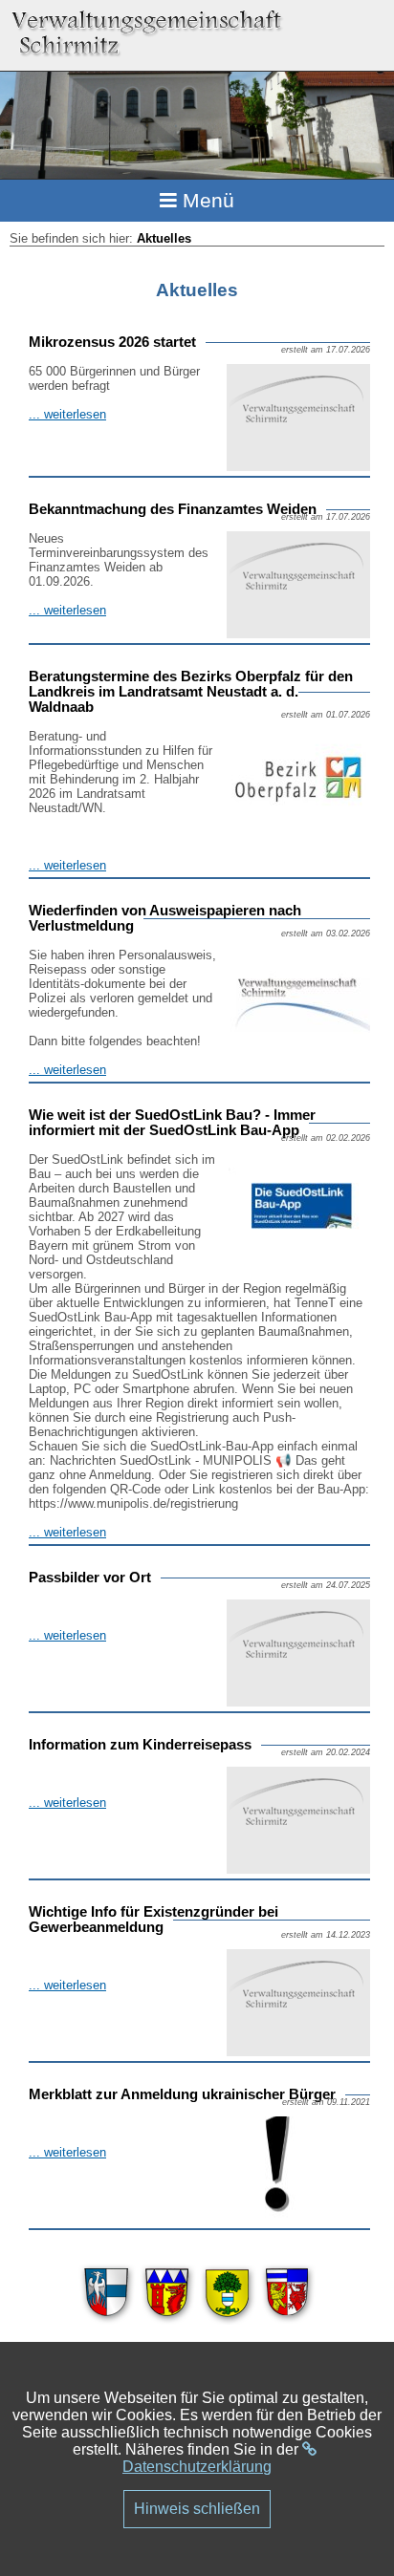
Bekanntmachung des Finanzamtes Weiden (173, 509)
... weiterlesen (67, 414)
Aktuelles (164, 238)
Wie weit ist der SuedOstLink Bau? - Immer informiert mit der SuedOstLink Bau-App (172, 1123)
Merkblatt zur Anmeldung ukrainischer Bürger (182, 2094)
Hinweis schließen (197, 2509)
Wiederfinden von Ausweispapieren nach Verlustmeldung (165, 918)
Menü (206, 200)
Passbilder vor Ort (90, 1578)
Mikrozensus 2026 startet (112, 342)
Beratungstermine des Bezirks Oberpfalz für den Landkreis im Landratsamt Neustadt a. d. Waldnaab (191, 692)
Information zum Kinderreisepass (140, 1745)
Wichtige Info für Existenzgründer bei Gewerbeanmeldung (153, 1920)
